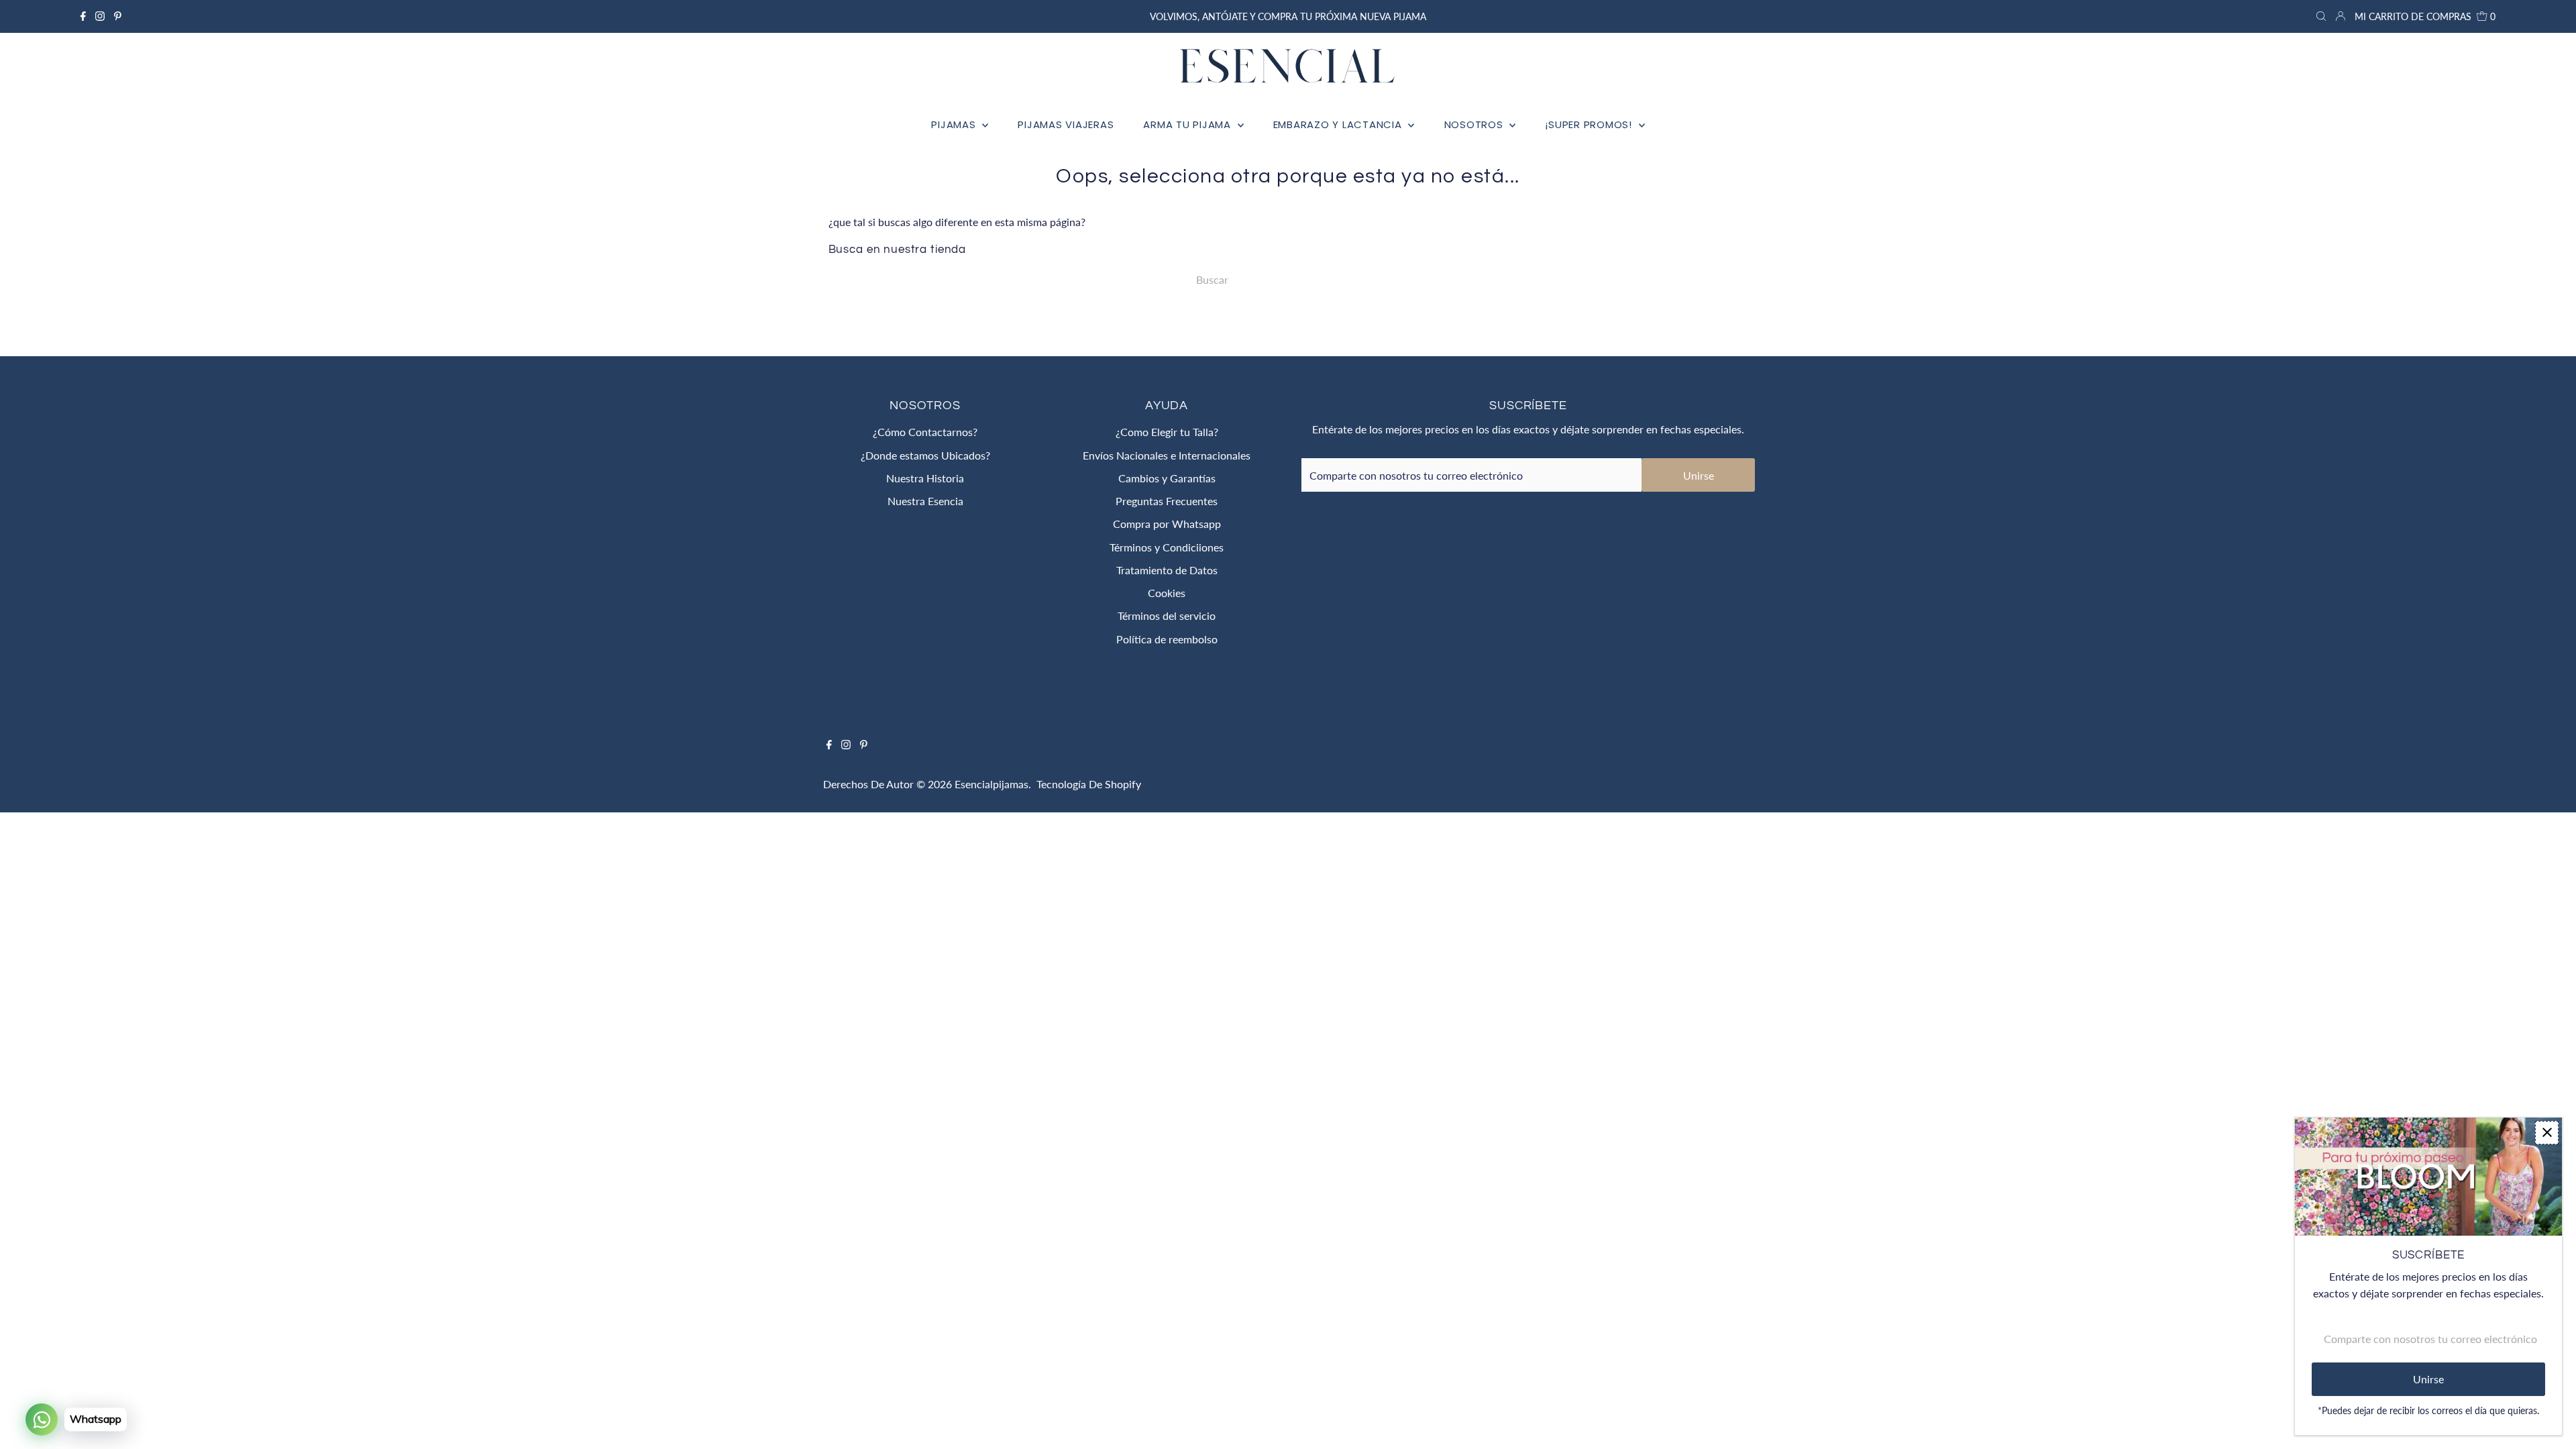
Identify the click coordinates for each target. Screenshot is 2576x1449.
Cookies (1167, 593)
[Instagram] (100, 17)
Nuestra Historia (925, 478)
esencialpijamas (991, 784)
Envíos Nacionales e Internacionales (1167, 455)
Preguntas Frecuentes (1167, 501)
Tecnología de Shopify (1089, 784)
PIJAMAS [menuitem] (955, 124)
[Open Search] (2321, 17)
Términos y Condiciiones (1167, 547)
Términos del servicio (1167, 615)
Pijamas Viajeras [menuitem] (1066, 124)
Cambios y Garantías (1167, 478)
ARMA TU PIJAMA (1188, 124)
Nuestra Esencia (925, 501)
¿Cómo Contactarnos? (925, 432)
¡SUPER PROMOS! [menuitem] (1590, 124)
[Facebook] (83, 17)
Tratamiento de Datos (1167, 570)
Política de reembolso (1167, 639)
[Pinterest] (118, 17)
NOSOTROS (1475, 124)
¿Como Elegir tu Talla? (1167, 432)
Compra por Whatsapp (1167, 524)
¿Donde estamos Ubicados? (925, 455)
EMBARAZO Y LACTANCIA (1339, 124)
